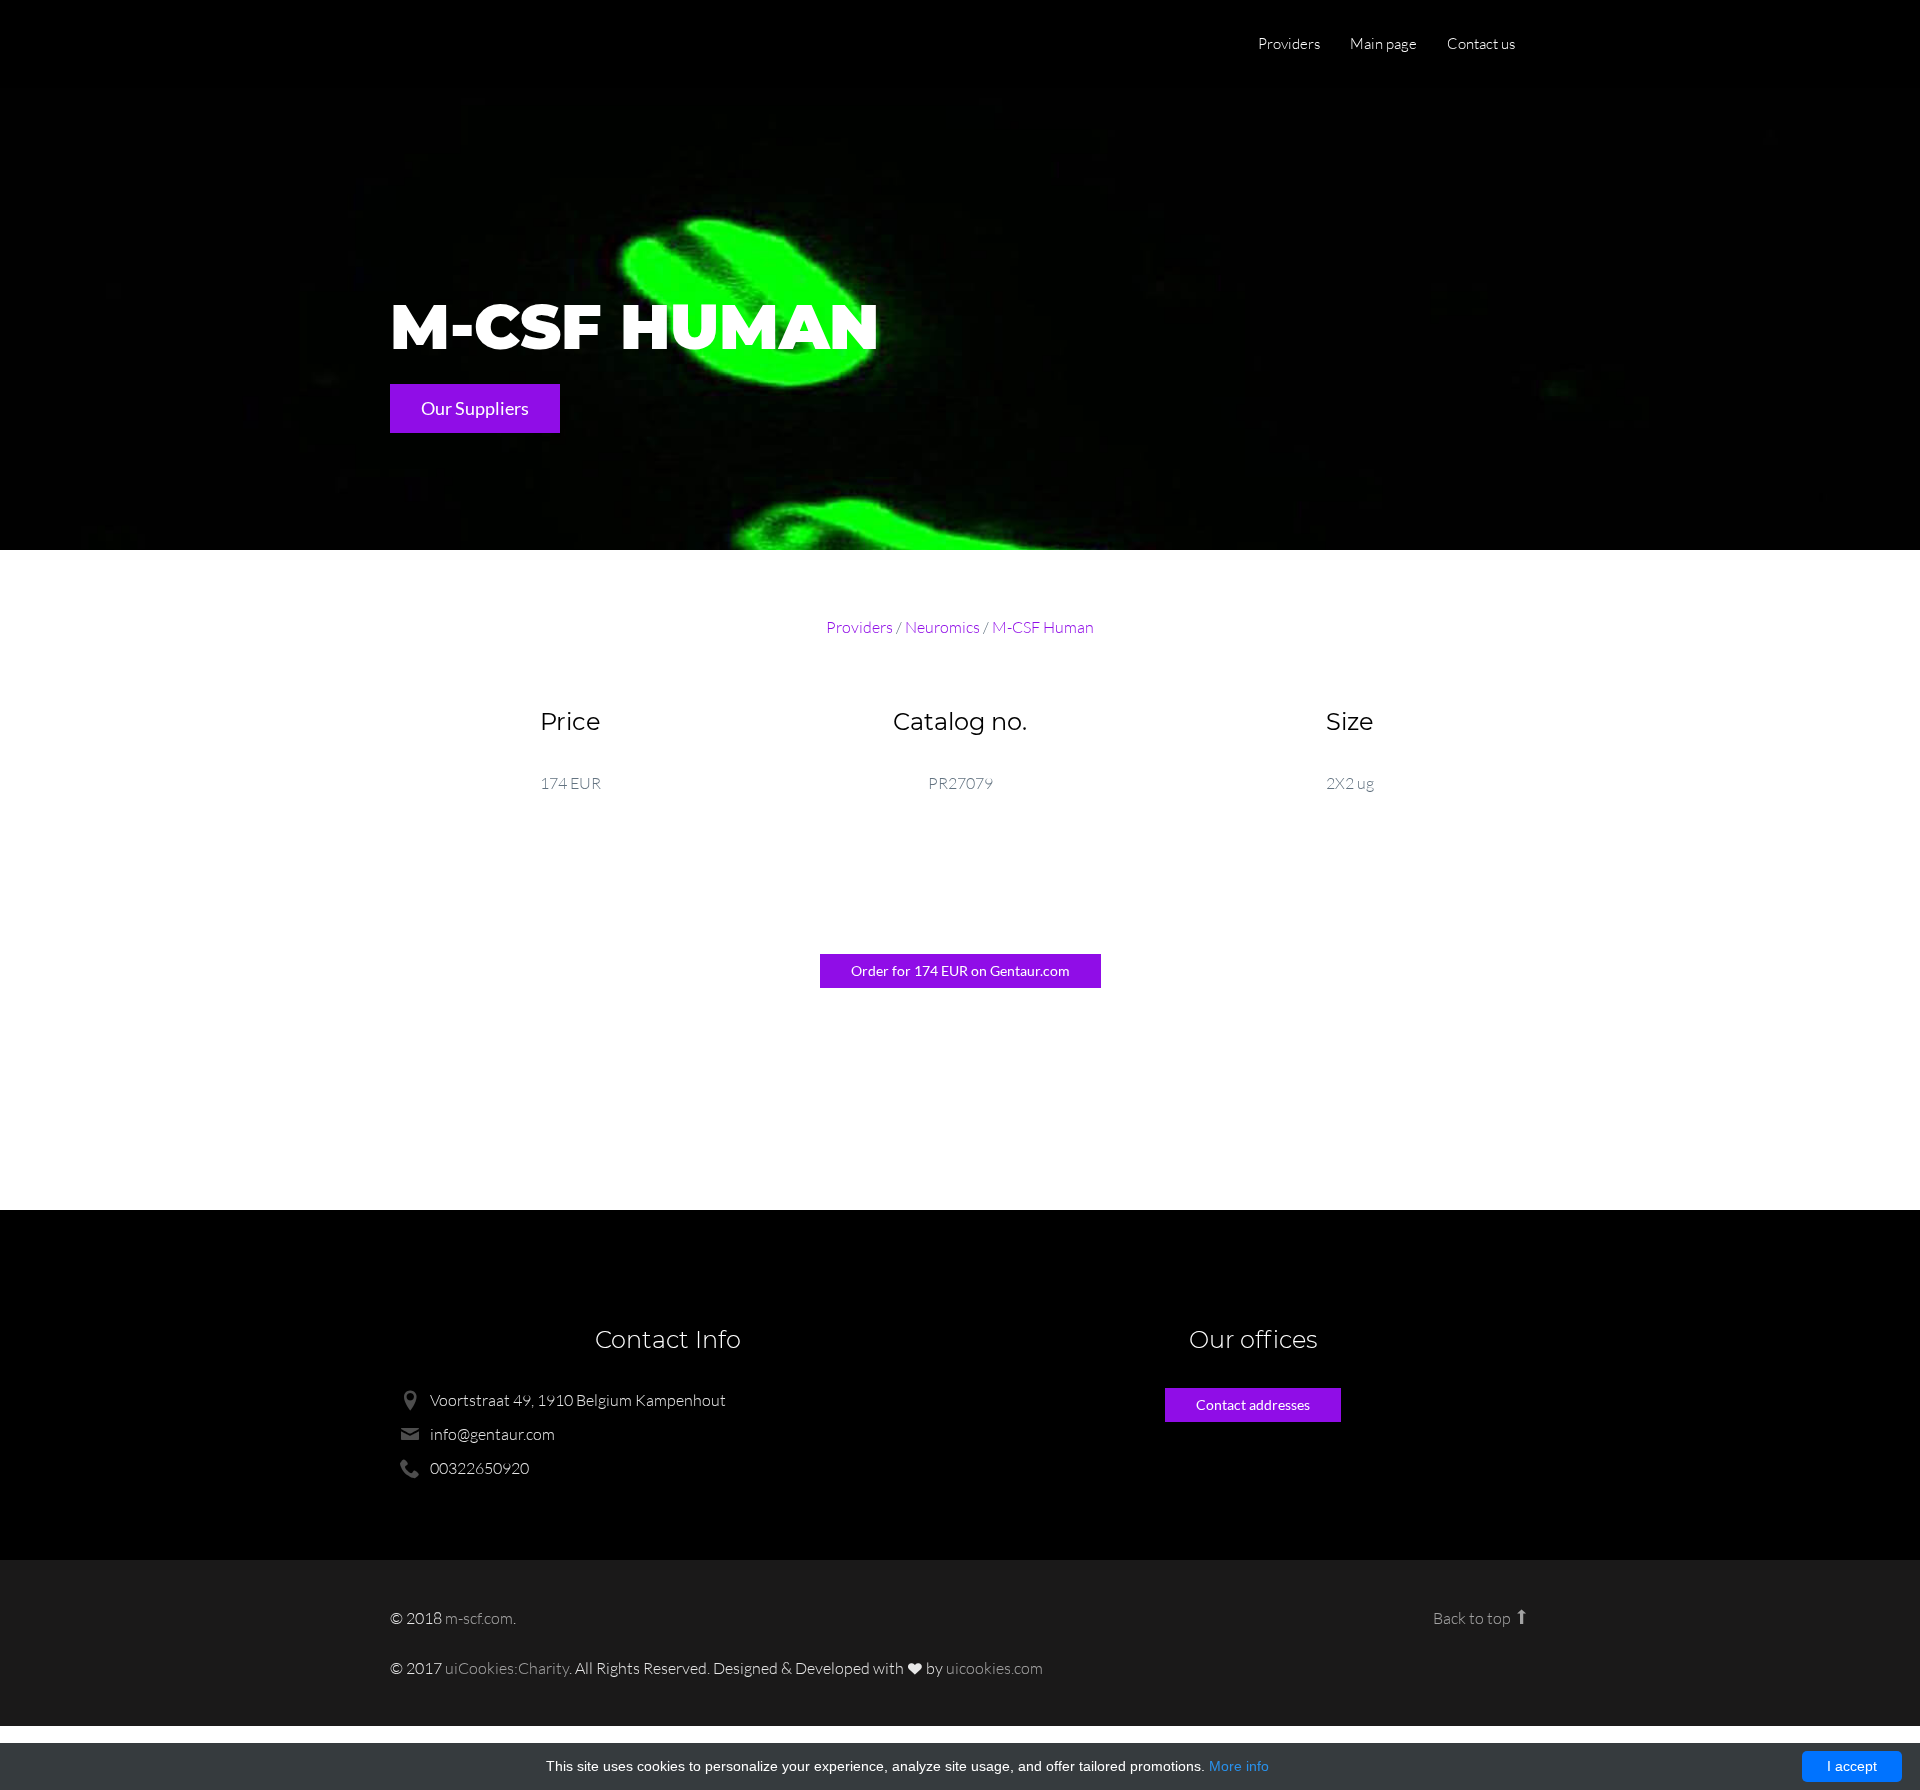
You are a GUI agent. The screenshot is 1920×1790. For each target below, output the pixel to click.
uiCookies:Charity (507, 1668)
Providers (1289, 43)
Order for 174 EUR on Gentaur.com (960, 970)
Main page (1383, 43)
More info (1239, 1766)
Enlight (485, 45)
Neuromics (942, 627)
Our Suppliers (475, 408)
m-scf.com (479, 1618)
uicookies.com (994, 1668)
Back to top (1473, 1618)
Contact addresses (1253, 1404)
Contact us (1481, 43)
